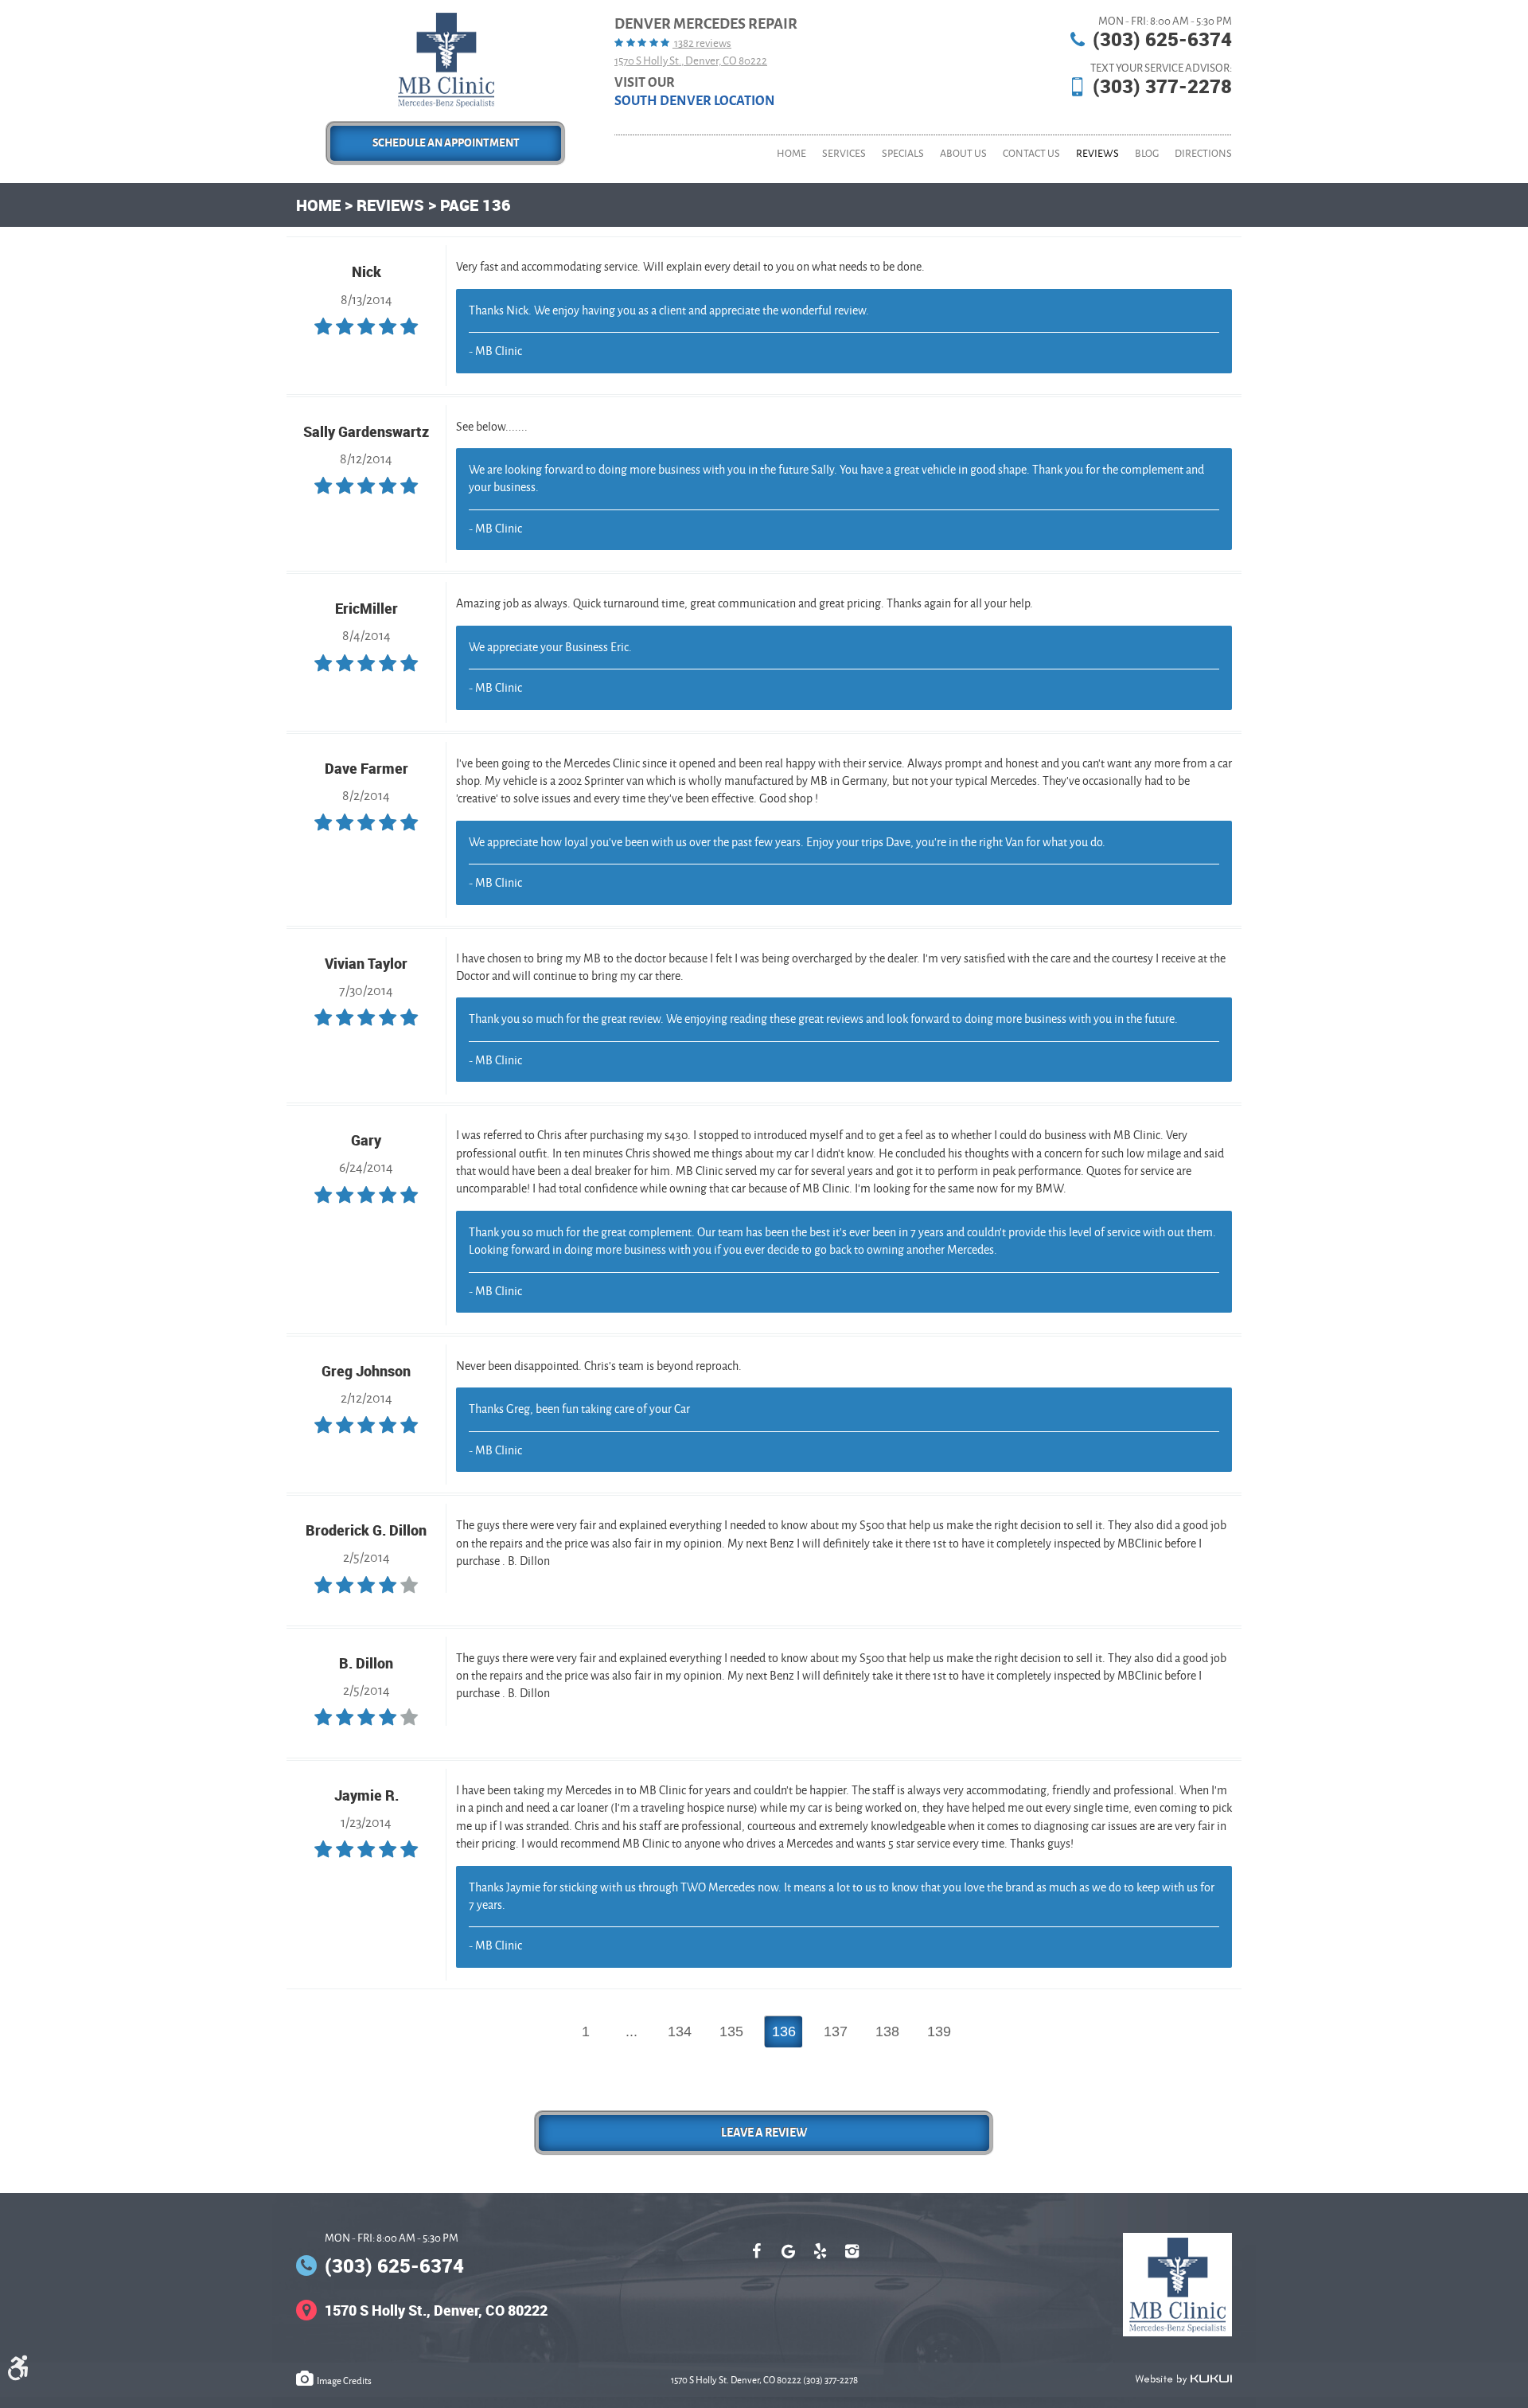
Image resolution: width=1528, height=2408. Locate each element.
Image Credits (344, 2381)
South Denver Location (695, 101)
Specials (903, 153)
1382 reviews (702, 43)
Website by (1183, 2379)
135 (731, 2031)
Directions (1203, 153)
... (631, 2031)
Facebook (756, 2259)
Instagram (852, 2259)
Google (788, 2259)
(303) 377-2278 (1162, 86)
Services (844, 153)
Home (791, 153)
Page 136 (476, 205)
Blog (1147, 153)
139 (939, 2031)
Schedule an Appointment (446, 143)
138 (887, 2031)
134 (680, 2031)
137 (836, 2031)
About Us (963, 153)
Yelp (820, 2259)
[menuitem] (791, 153)
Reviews (1097, 153)
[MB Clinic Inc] (446, 60)
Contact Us (1031, 153)
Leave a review (764, 2133)
